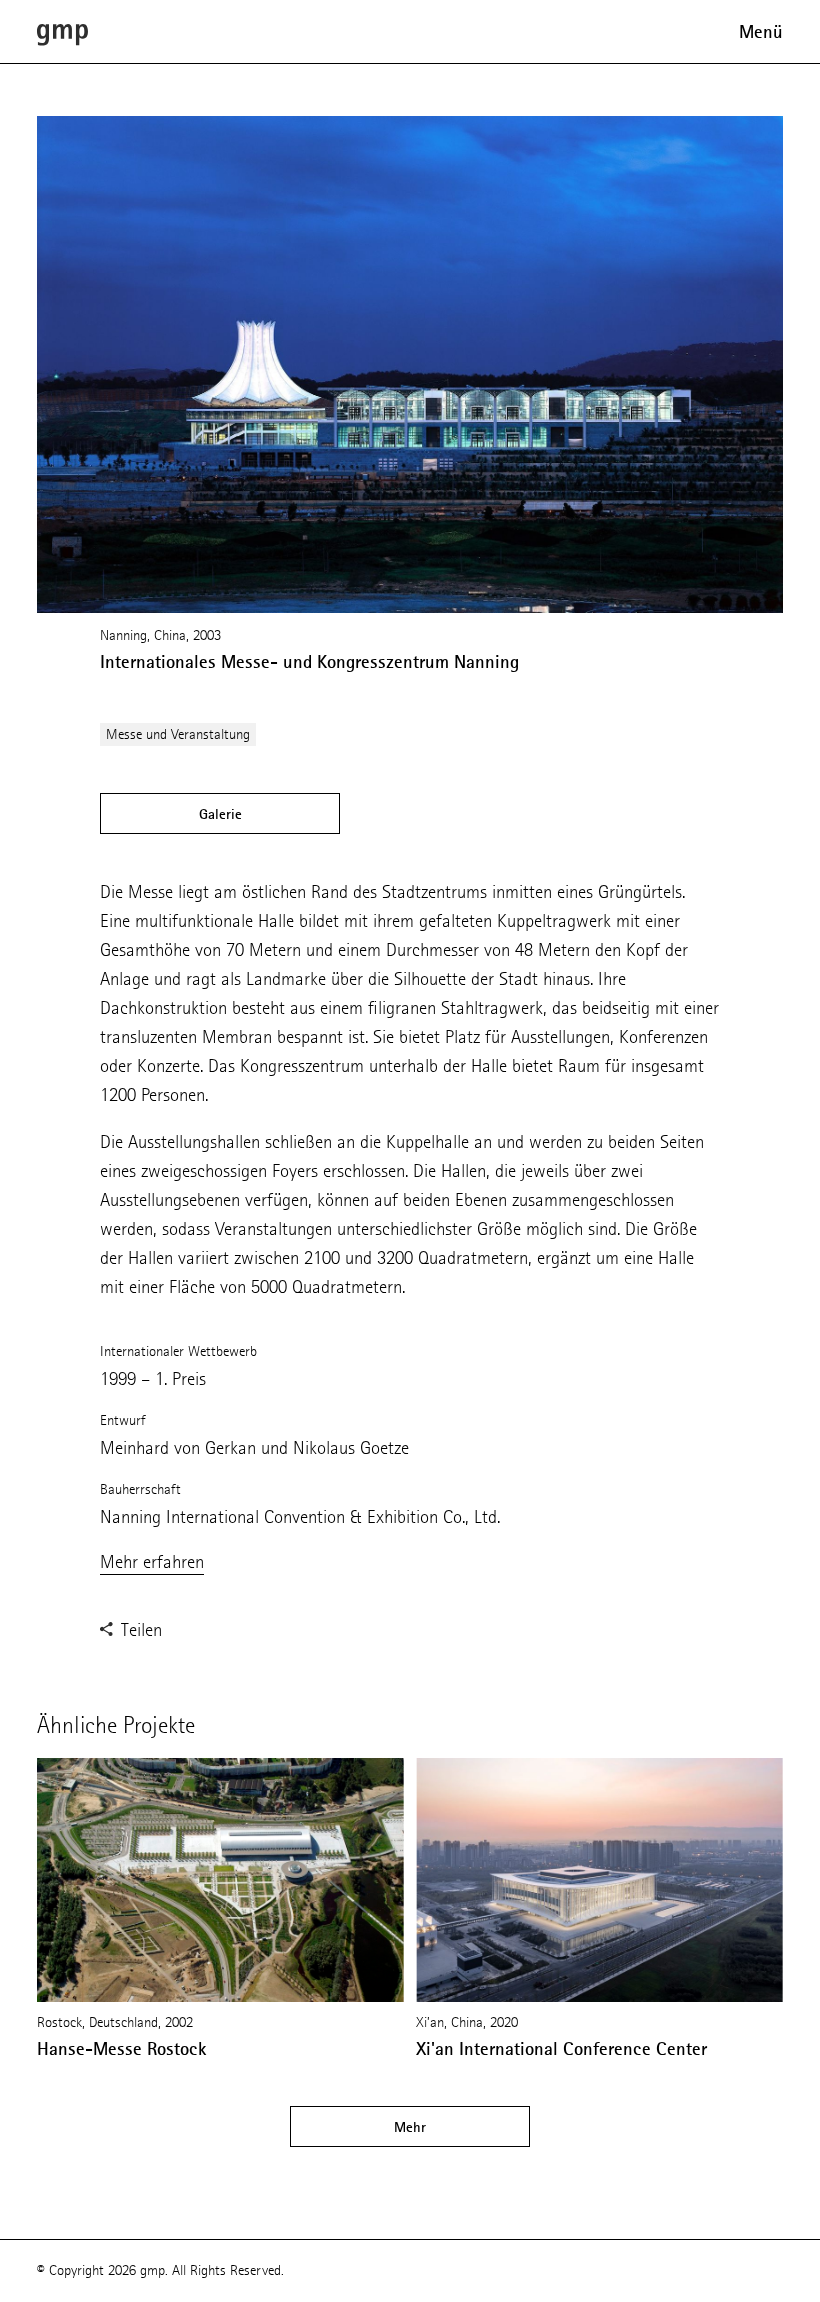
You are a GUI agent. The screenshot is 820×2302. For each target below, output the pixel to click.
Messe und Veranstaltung (178, 734)
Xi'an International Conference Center (561, 2049)
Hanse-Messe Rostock (121, 2049)
